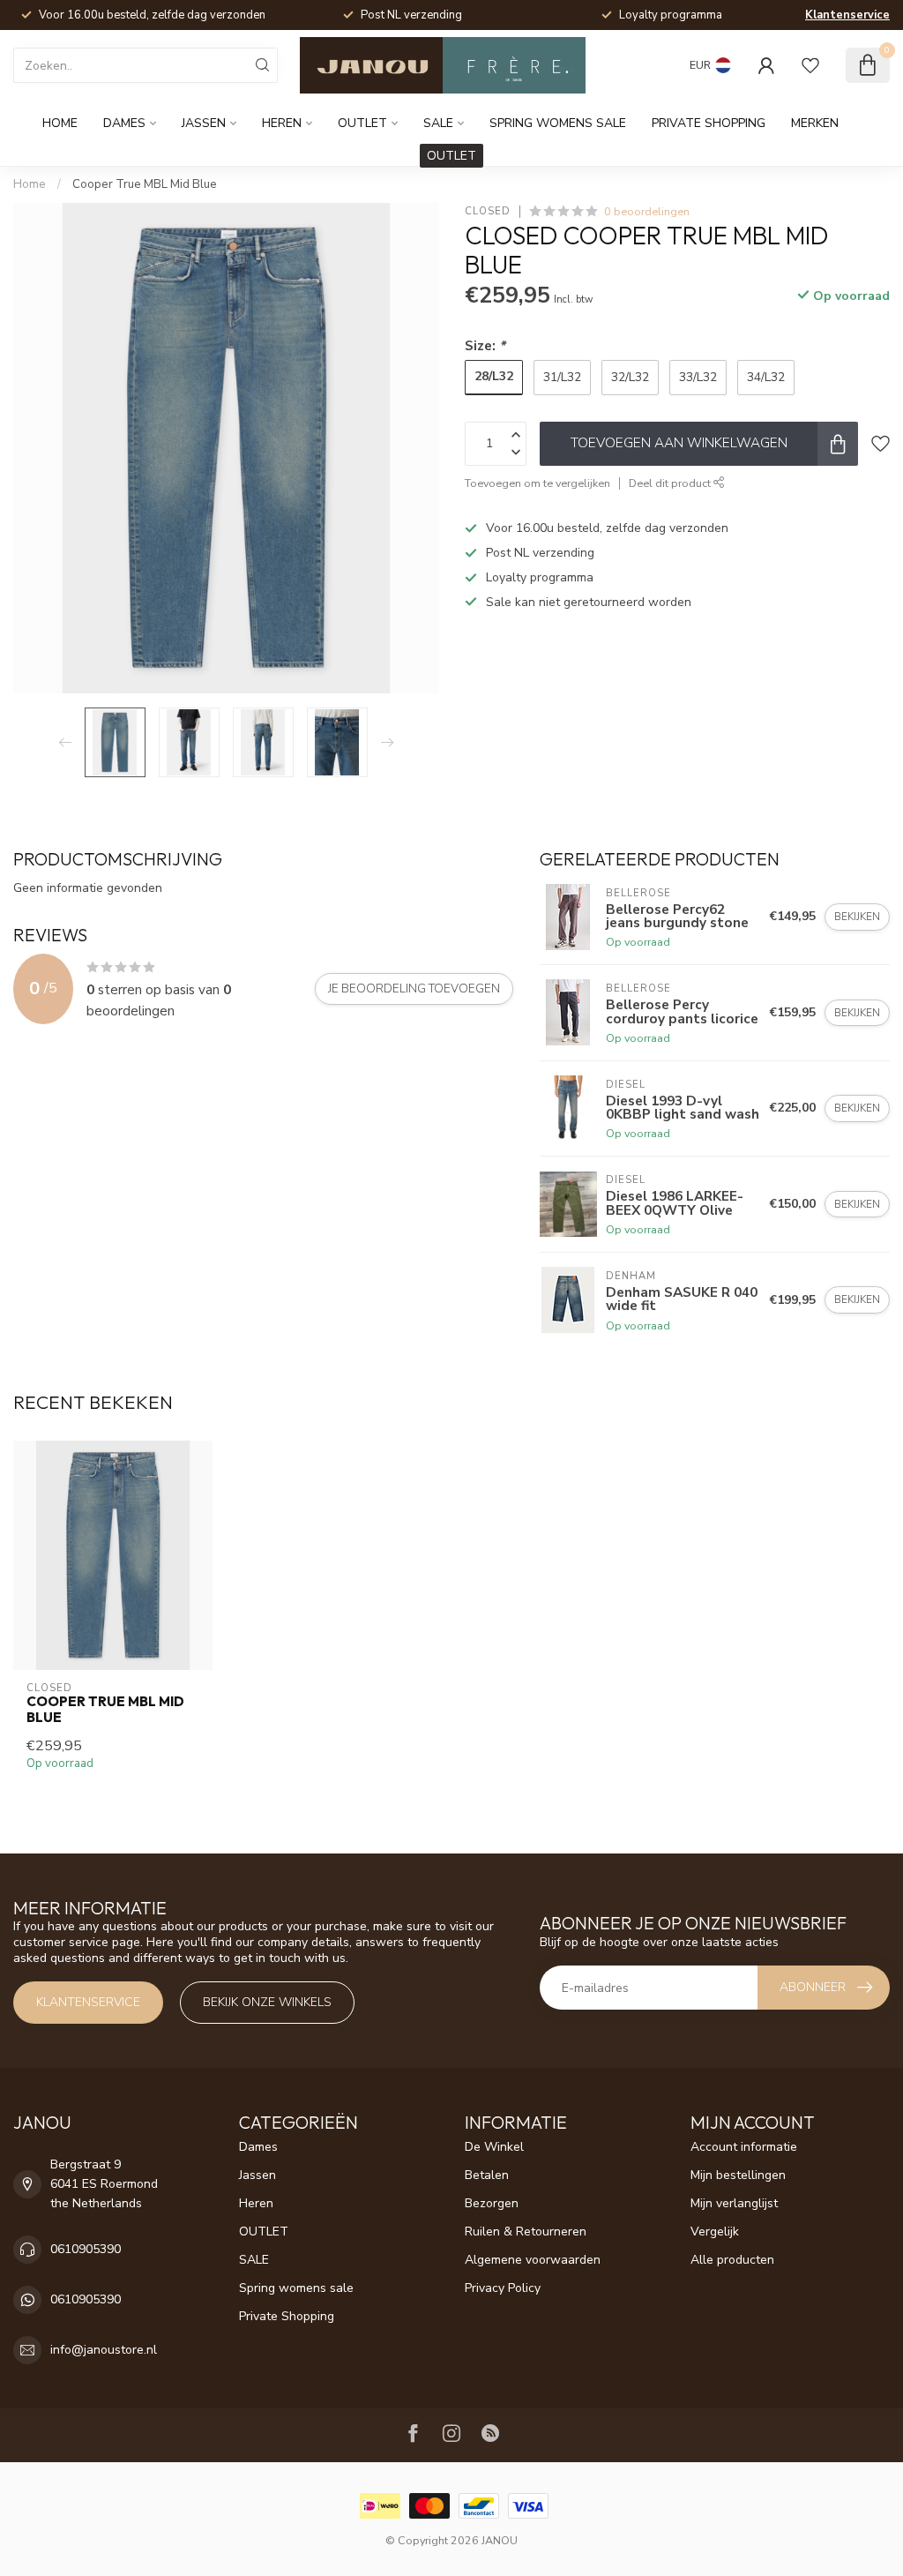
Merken (815, 123)
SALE (438, 123)
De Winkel (494, 2147)
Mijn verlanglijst (734, 2203)
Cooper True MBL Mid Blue (145, 184)
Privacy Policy (503, 2288)
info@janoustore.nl (104, 2350)
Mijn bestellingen (738, 2175)
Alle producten (732, 2260)
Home (60, 123)
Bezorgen (492, 2203)
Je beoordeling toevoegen (414, 989)
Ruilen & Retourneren (526, 2232)
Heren (282, 123)
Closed (488, 211)
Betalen (487, 2175)
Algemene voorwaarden (533, 2260)
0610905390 (86, 2249)
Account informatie (744, 2147)
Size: (485, 345)
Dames (124, 123)
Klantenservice (847, 15)
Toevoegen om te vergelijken (537, 483)
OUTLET (362, 123)
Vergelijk (715, 2232)
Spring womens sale (558, 123)
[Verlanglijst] (810, 65)
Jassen (204, 123)
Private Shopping (709, 123)
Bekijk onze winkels (267, 2002)
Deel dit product (671, 483)
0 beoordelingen (647, 211)
